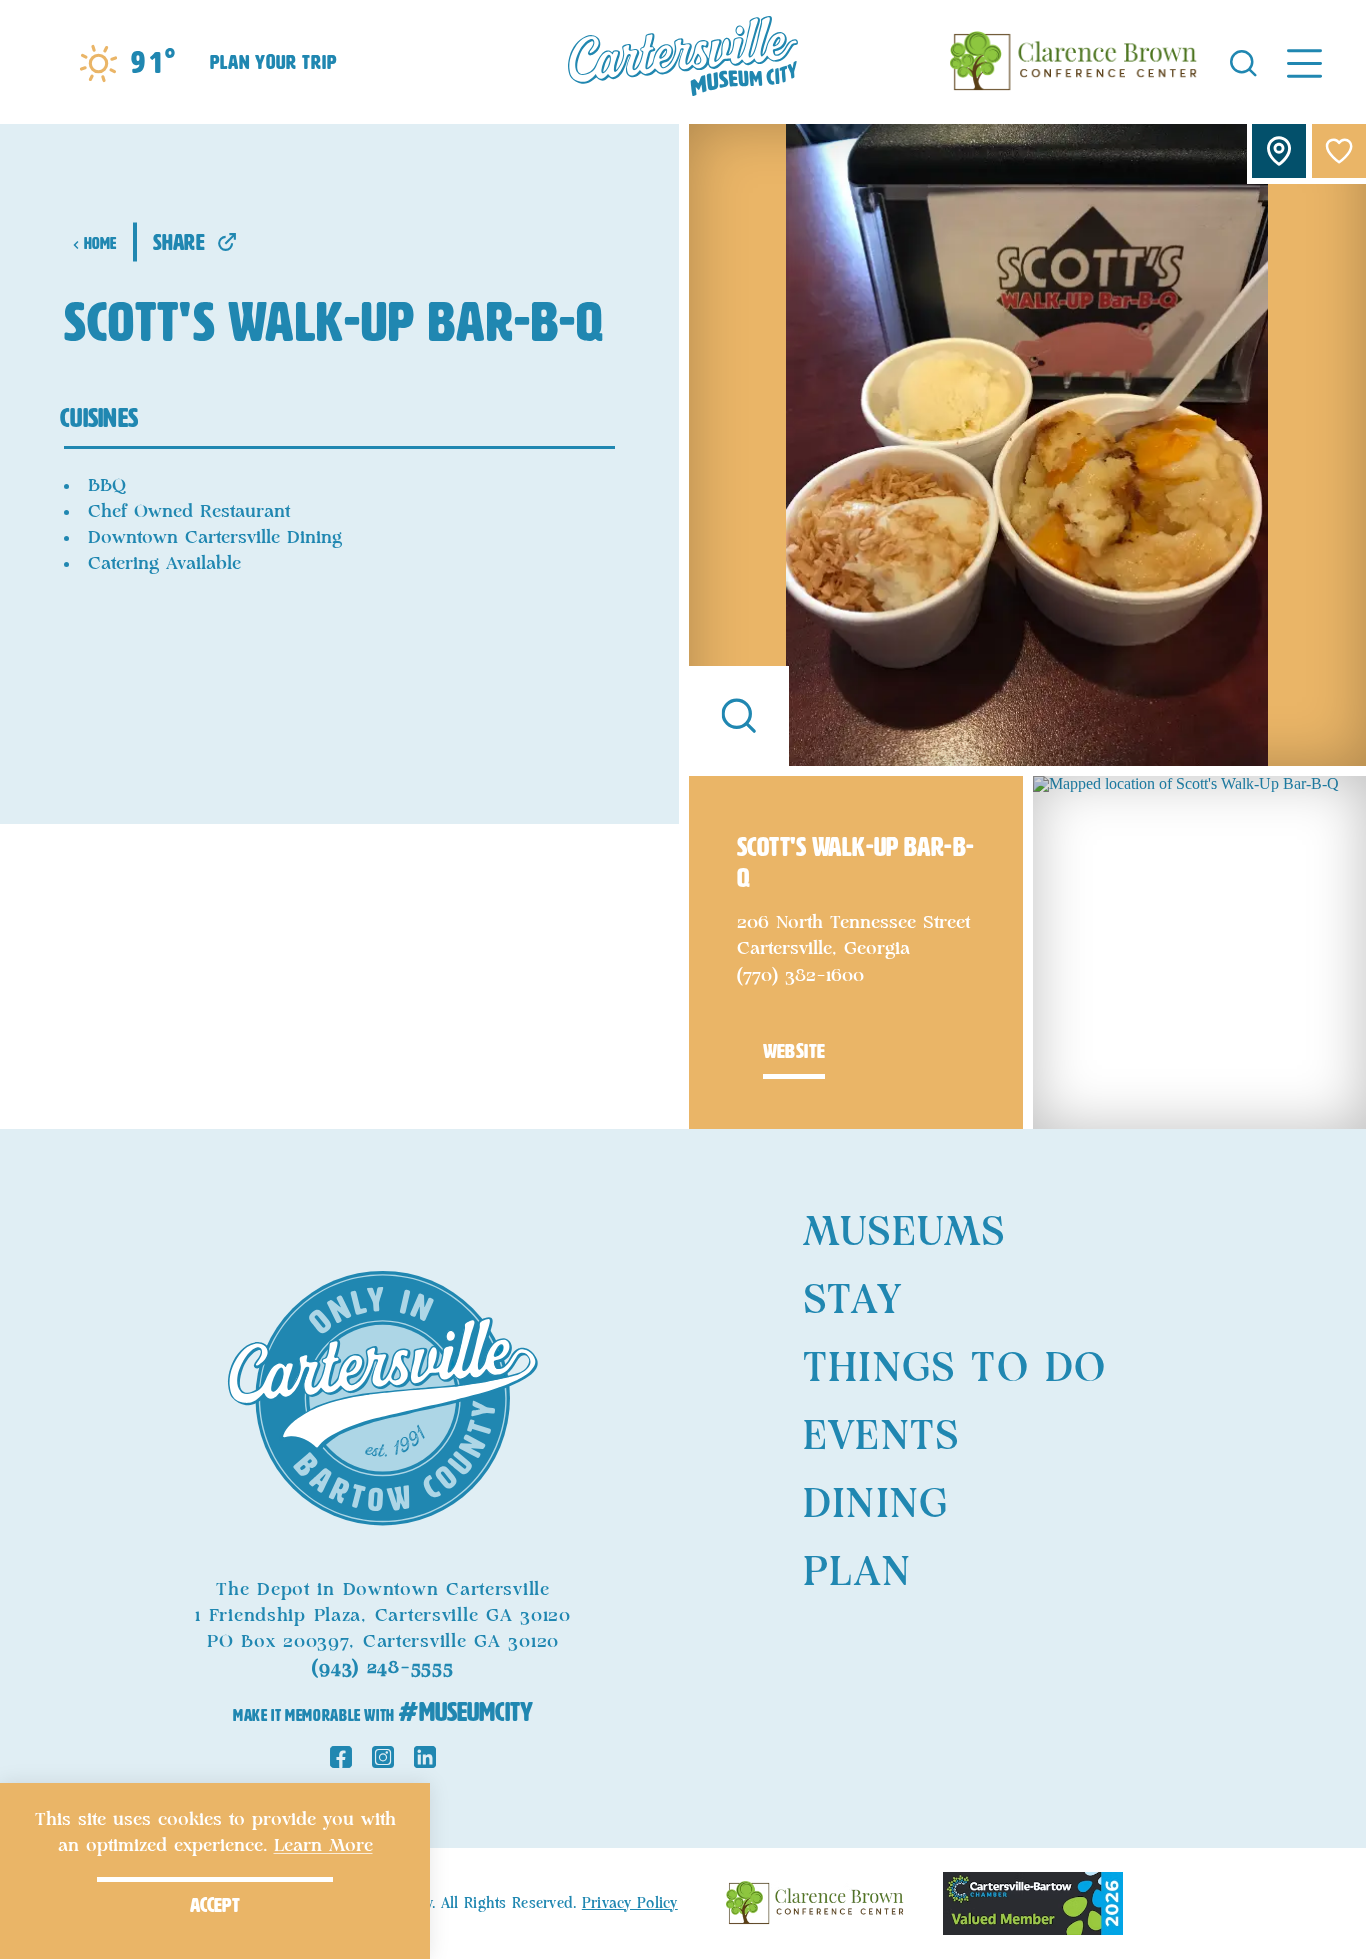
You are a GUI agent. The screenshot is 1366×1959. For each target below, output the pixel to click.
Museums (904, 1233)
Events (881, 1437)
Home (100, 243)
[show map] (1279, 151)
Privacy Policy (630, 1904)
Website (794, 1051)
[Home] (683, 62)
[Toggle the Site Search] (1243, 61)
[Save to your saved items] (1339, 151)
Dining (875, 1505)
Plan (857, 1573)
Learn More (323, 1846)
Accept (215, 1905)
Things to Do (954, 1369)
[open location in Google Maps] (1199, 950)
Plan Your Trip (273, 62)
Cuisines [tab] (99, 418)
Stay (852, 1301)
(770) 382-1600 (800, 976)
